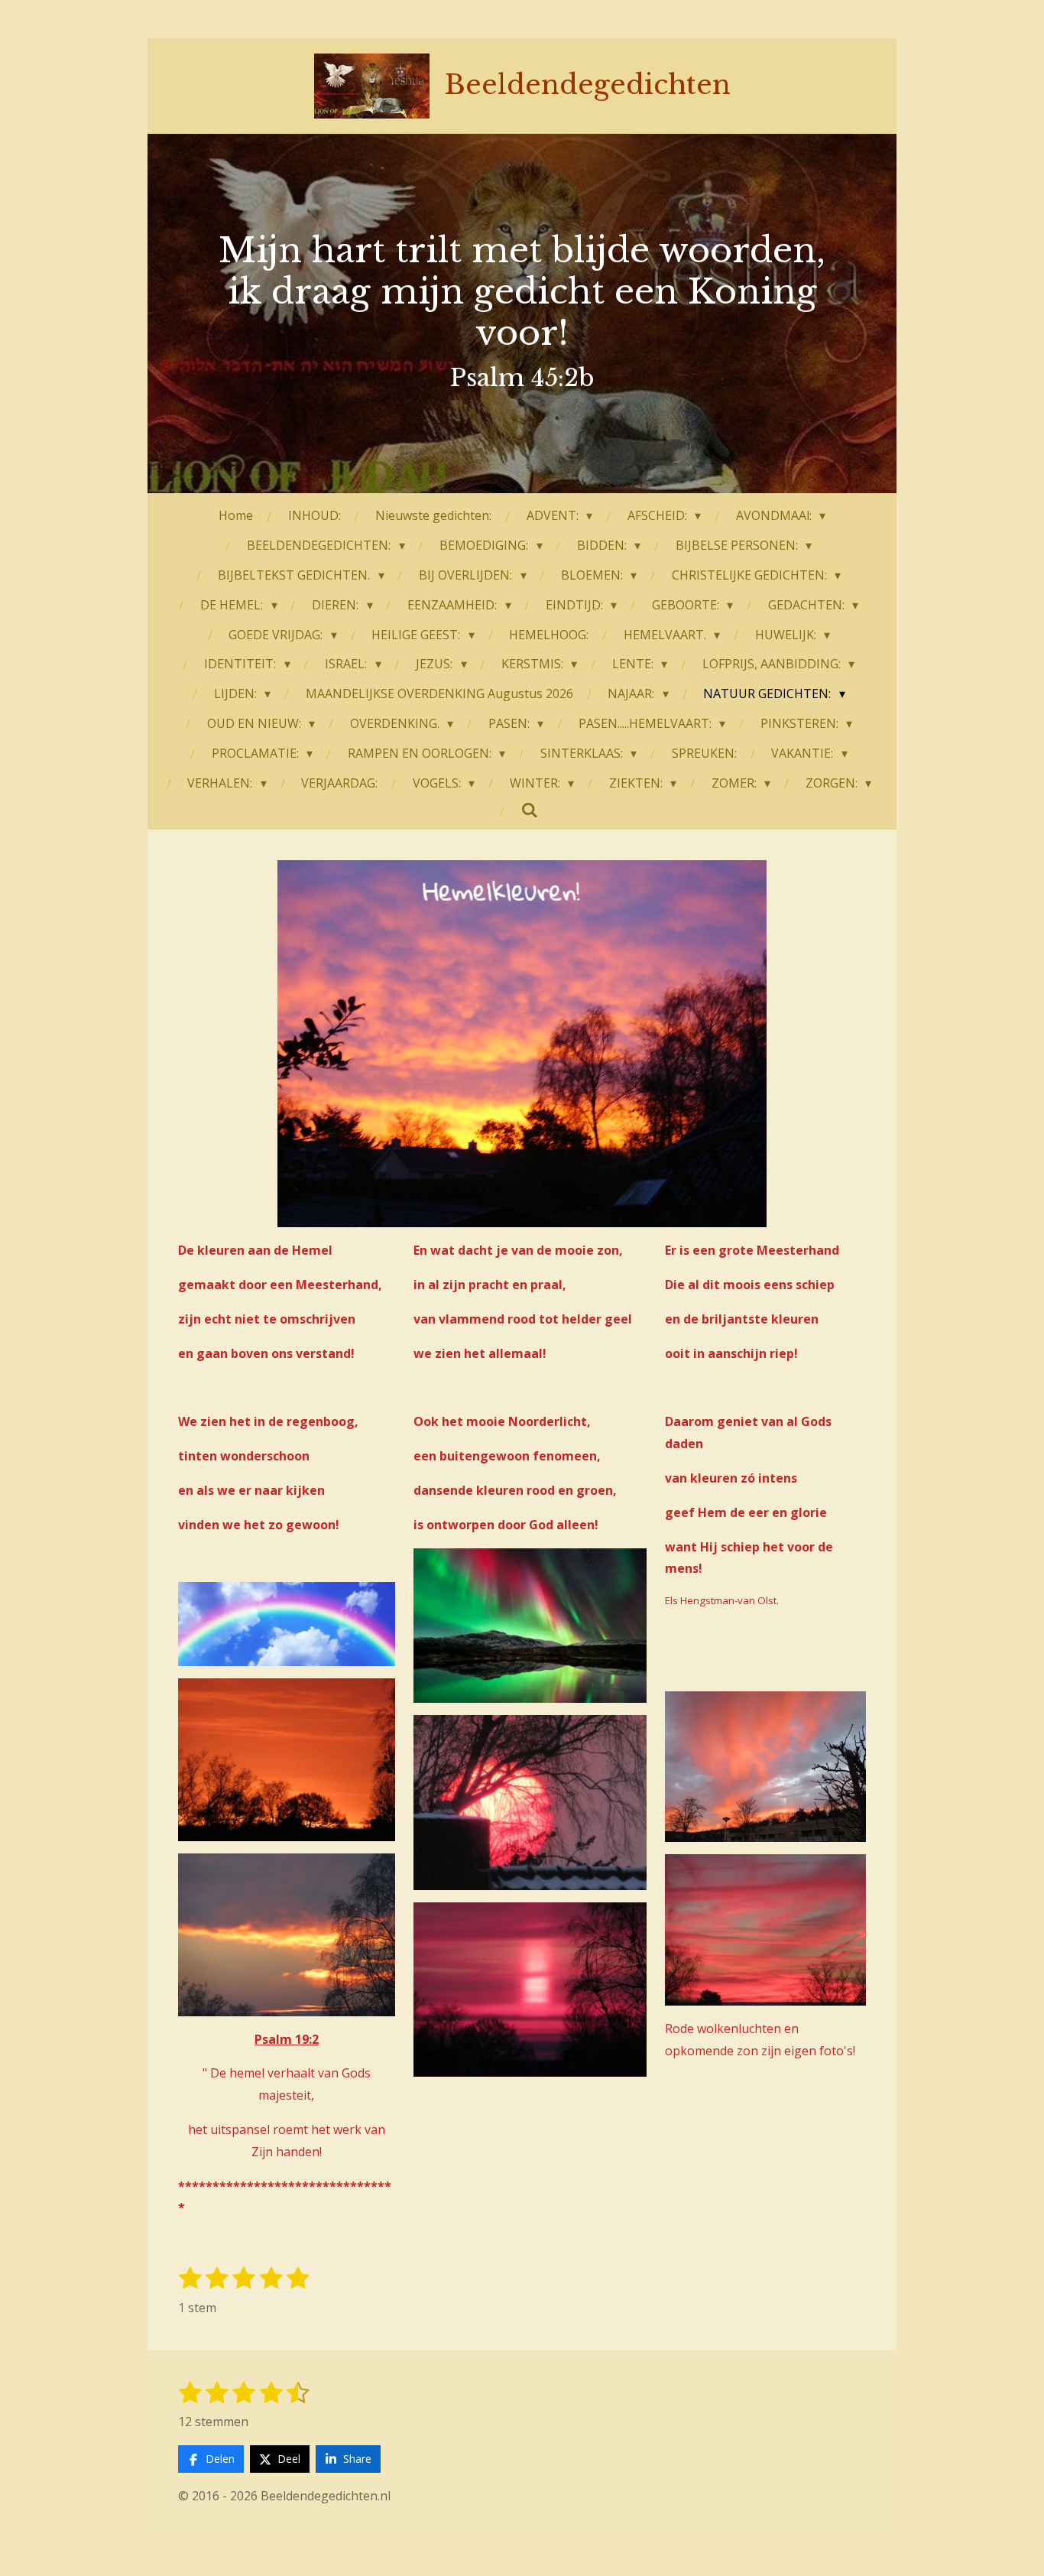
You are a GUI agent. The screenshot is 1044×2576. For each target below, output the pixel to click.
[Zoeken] (530, 810)
